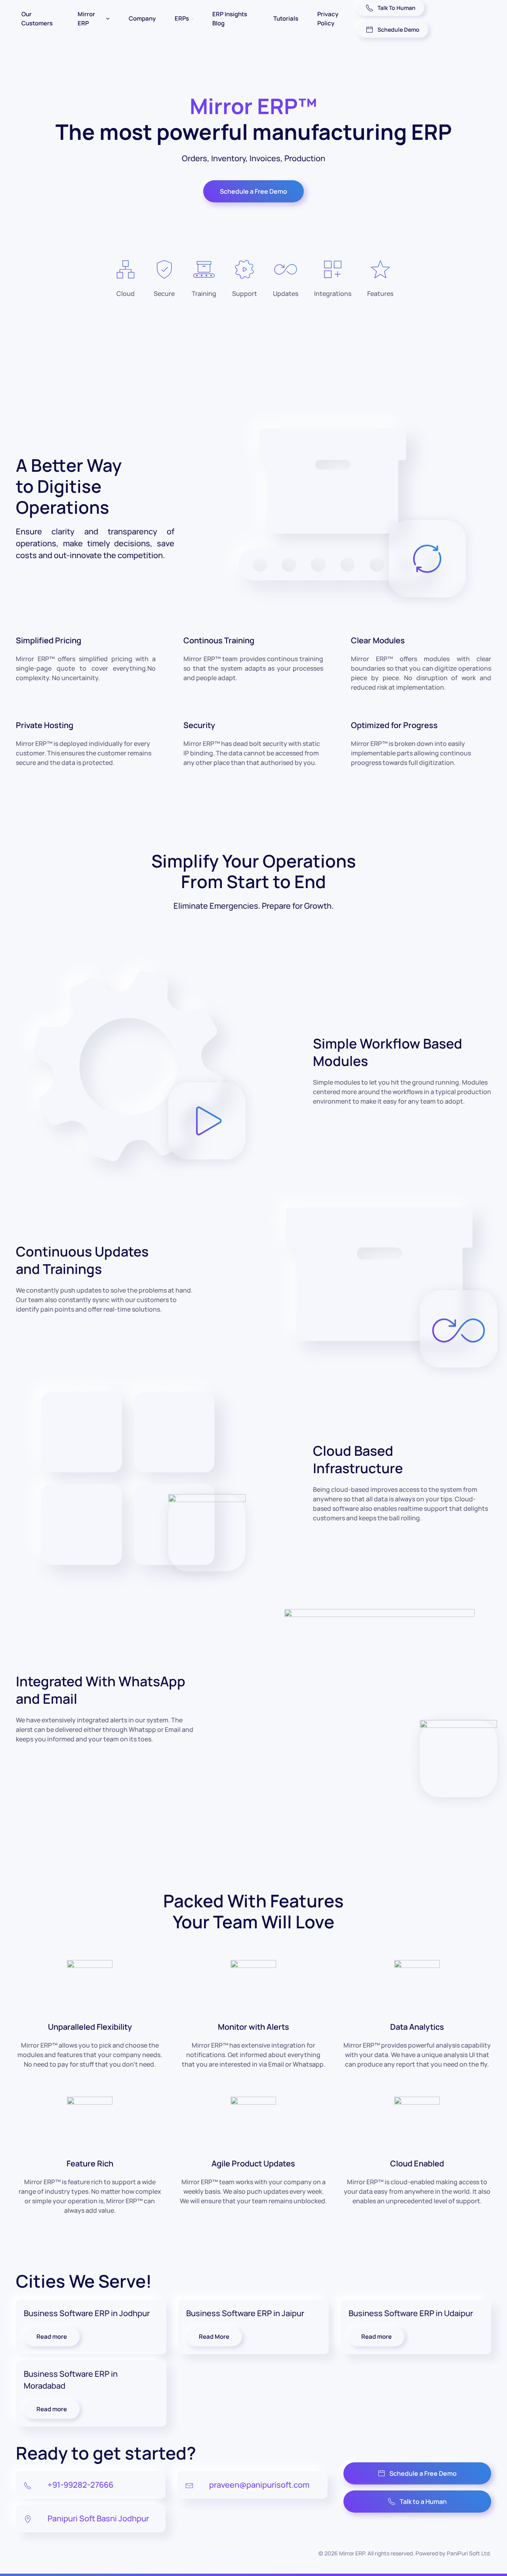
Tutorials (286, 18)
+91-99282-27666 (80, 2485)
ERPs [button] (182, 18)
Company (142, 18)
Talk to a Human (423, 2502)
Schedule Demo (398, 30)
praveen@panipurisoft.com (259, 2485)
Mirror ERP (86, 19)
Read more (52, 2337)
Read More (214, 2337)
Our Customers (37, 19)
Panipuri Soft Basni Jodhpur (98, 2518)
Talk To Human (396, 8)
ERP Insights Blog (230, 19)
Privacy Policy (328, 19)
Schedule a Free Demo (253, 191)
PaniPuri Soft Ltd (468, 2553)
